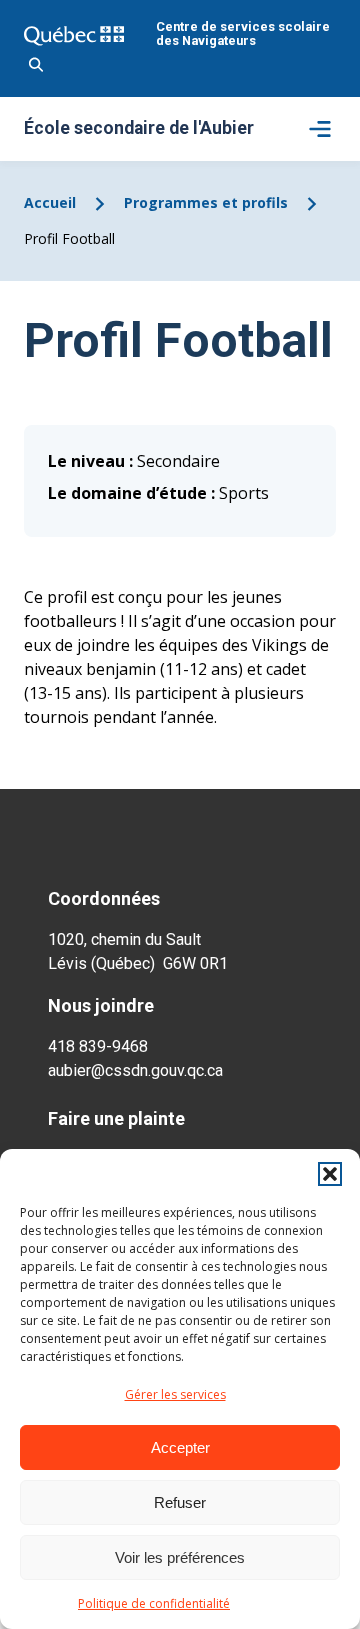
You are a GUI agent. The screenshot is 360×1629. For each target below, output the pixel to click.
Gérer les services (175, 1394)
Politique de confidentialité (154, 1603)
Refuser (180, 1502)
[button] (330, 1174)
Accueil (50, 202)
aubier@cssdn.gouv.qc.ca (135, 1070)
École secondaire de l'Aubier (139, 129)
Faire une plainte (116, 1118)
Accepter (180, 1447)
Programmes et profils (206, 202)
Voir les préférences (180, 1557)
